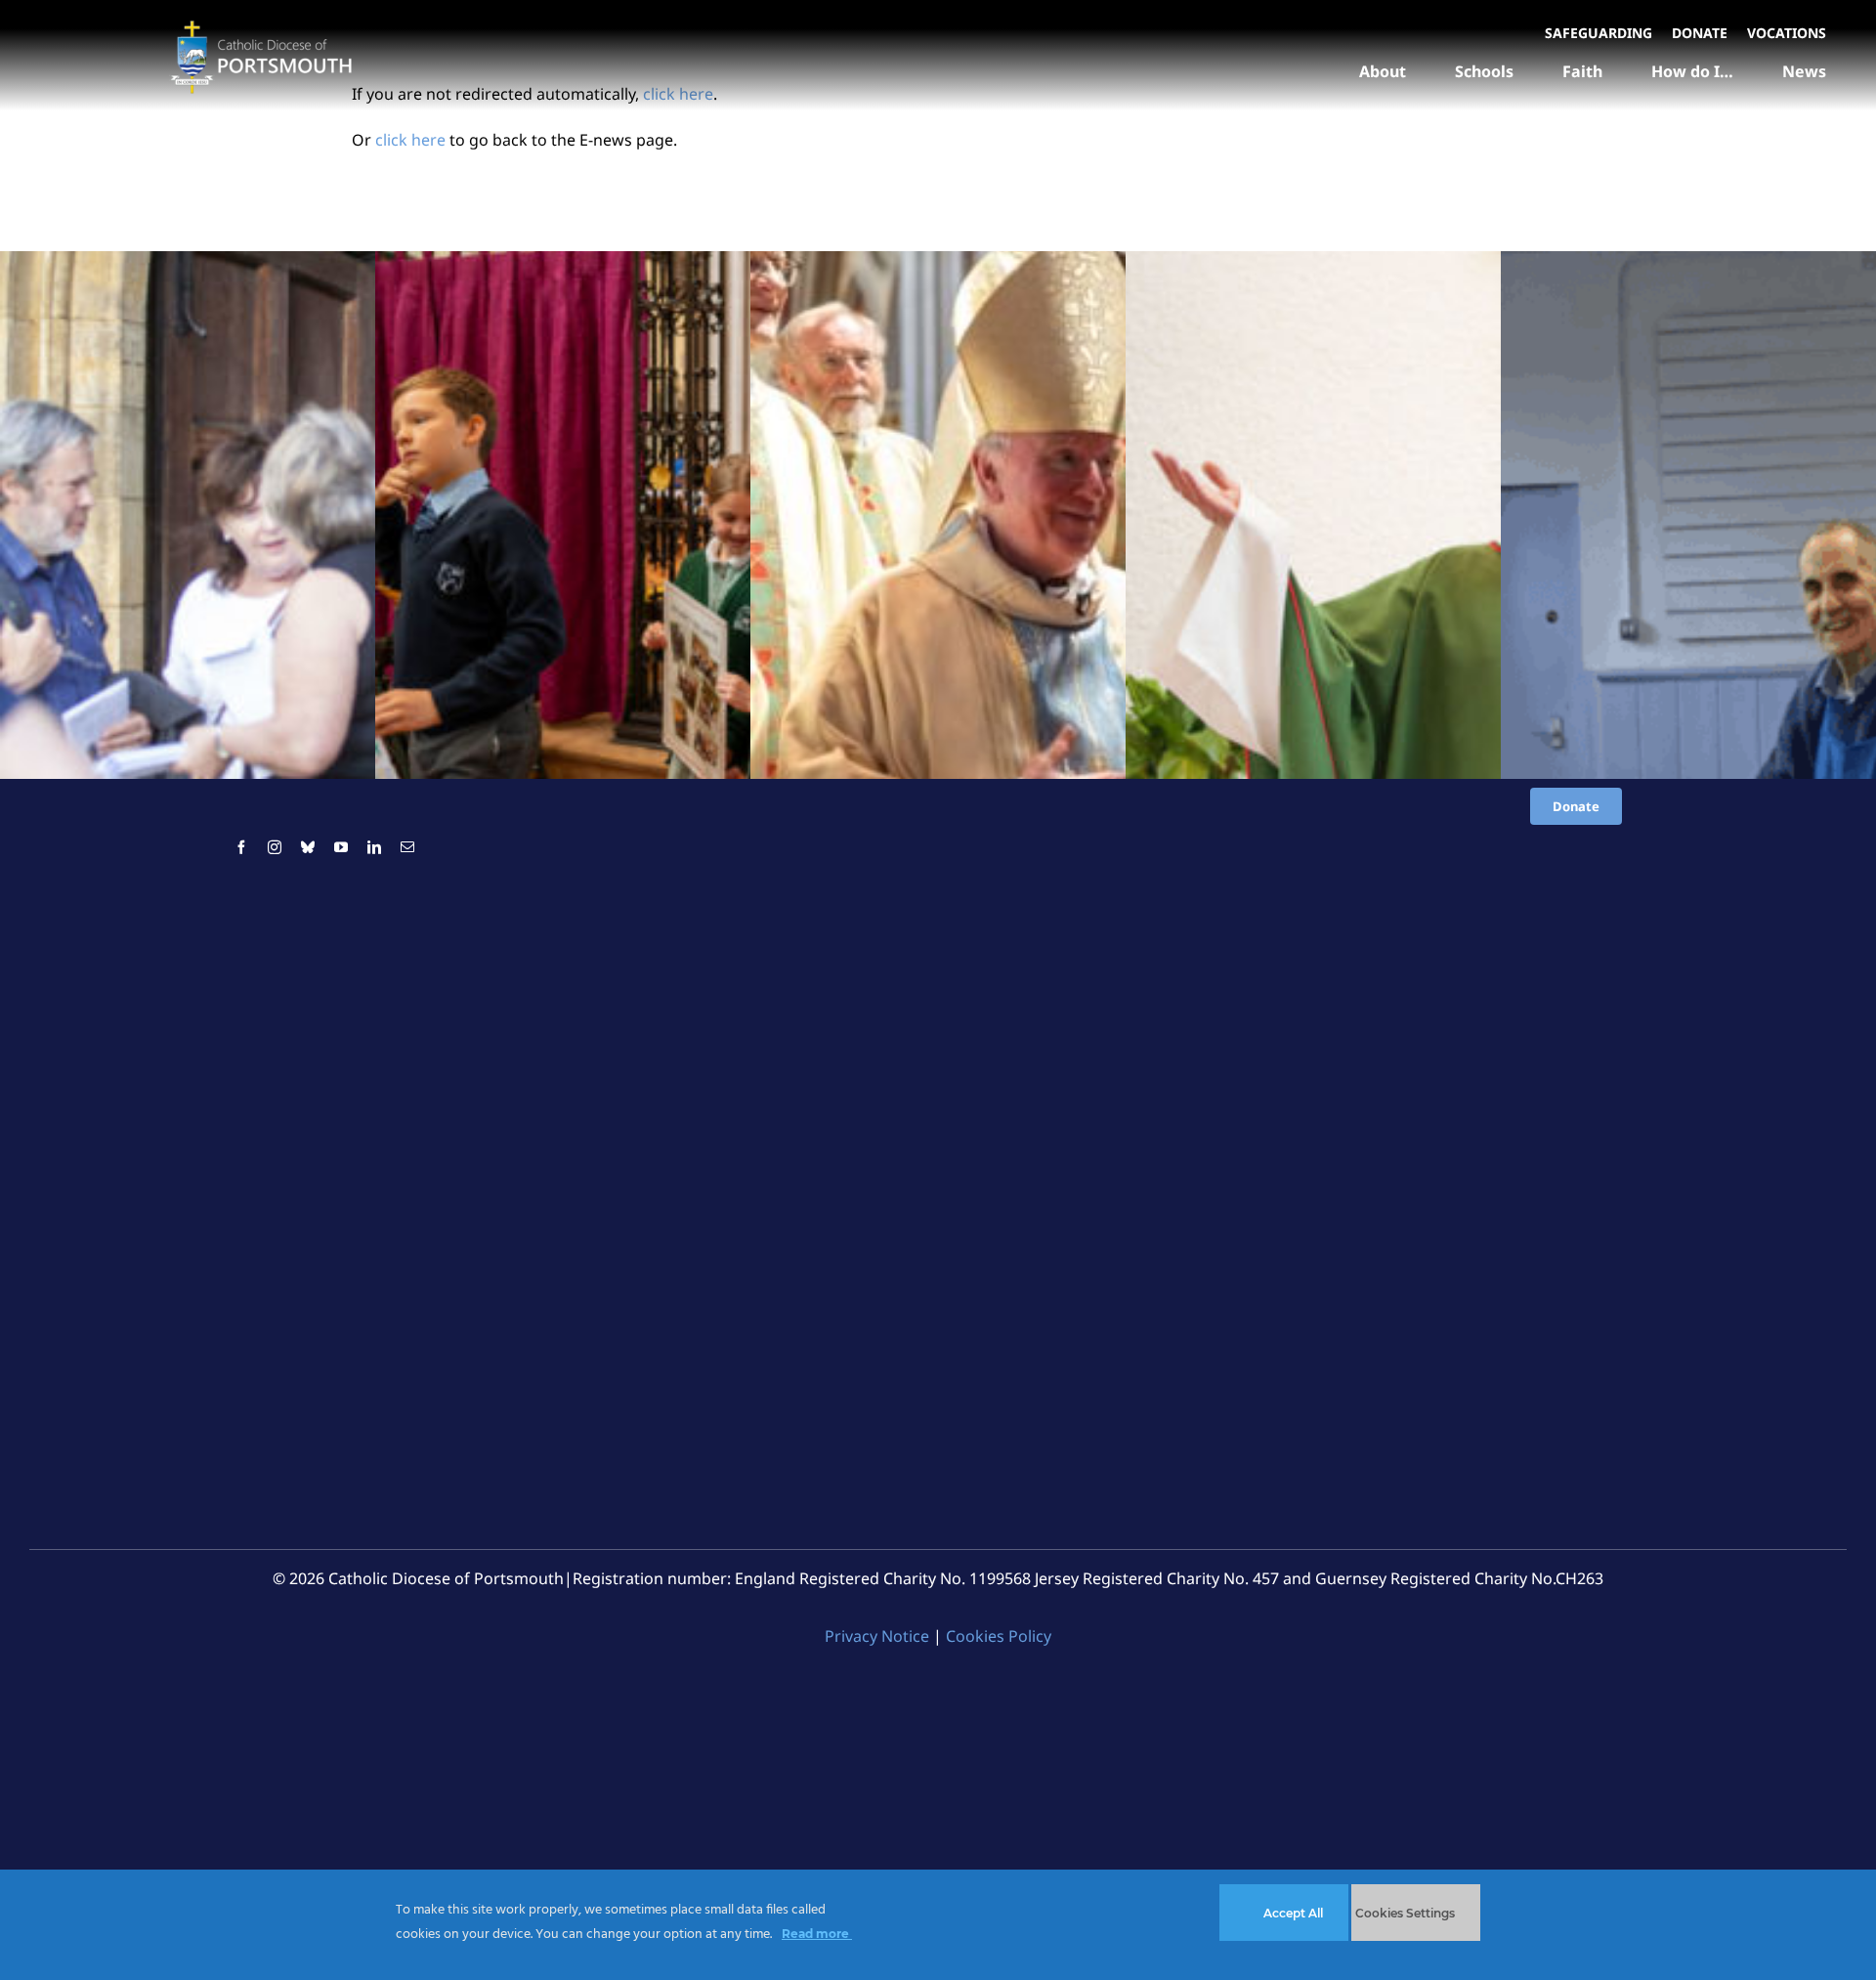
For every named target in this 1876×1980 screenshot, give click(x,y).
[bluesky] (308, 847)
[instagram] (275, 847)
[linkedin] (374, 847)
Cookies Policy (999, 1636)
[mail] (407, 847)
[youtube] (341, 847)
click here (410, 140)
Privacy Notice (877, 1636)
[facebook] (241, 847)
